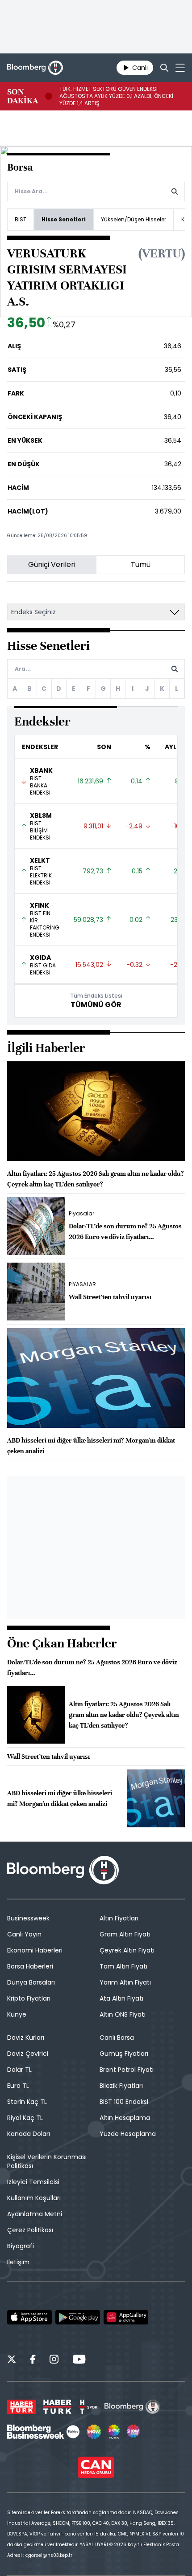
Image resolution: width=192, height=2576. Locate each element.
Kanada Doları (29, 2134)
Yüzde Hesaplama (128, 2134)
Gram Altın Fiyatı (125, 1934)
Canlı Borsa (117, 2038)
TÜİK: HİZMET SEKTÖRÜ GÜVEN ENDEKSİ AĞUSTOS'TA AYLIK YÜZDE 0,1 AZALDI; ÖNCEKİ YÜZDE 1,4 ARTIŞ (116, 96)
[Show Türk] (114, 2432)
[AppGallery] (126, 2317)
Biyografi (21, 2246)
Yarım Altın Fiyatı (125, 1982)
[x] (12, 2360)
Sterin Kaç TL (27, 2102)
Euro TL (18, 2086)
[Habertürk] (22, 2407)
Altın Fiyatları (119, 1918)
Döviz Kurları (26, 2038)
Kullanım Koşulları (34, 2198)
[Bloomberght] (35, 68)
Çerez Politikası (30, 2230)
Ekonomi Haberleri (35, 1950)
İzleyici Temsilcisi (33, 2182)
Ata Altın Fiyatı (121, 1998)
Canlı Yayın (24, 1934)
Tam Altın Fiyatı (123, 1966)
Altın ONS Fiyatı (123, 2014)
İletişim (18, 2262)
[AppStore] (29, 2317)
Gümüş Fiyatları (124, 2054)
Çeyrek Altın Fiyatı (127, 1950)
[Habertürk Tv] (58, 2407)
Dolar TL (19, 2070)
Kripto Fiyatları (29, 1998)
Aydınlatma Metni (35, 2214)
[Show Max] (134, 2432)
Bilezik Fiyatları (121, 2086)
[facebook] (33, 2360)
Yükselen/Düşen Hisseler (134, 219)
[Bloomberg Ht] (132, 2407)
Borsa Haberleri (30, 1966)
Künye (17, 2014)
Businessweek (28, 1918)
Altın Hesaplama (125, 2118)
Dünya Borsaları (31, 1982)
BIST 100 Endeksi (124, 2102)
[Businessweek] (43, 2432)
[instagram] (54, 2360)
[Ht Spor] (88, 2407)
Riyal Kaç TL (25, 2118)
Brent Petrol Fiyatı (127, 2070)
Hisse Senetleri (64, 219)
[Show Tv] (94, 2432)
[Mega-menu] (180, 68)
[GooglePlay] (78, 2317)
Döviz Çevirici (28, 2054)
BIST (21, 219)
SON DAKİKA (23, 96)
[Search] (164, 68)
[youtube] (79, 2360)
